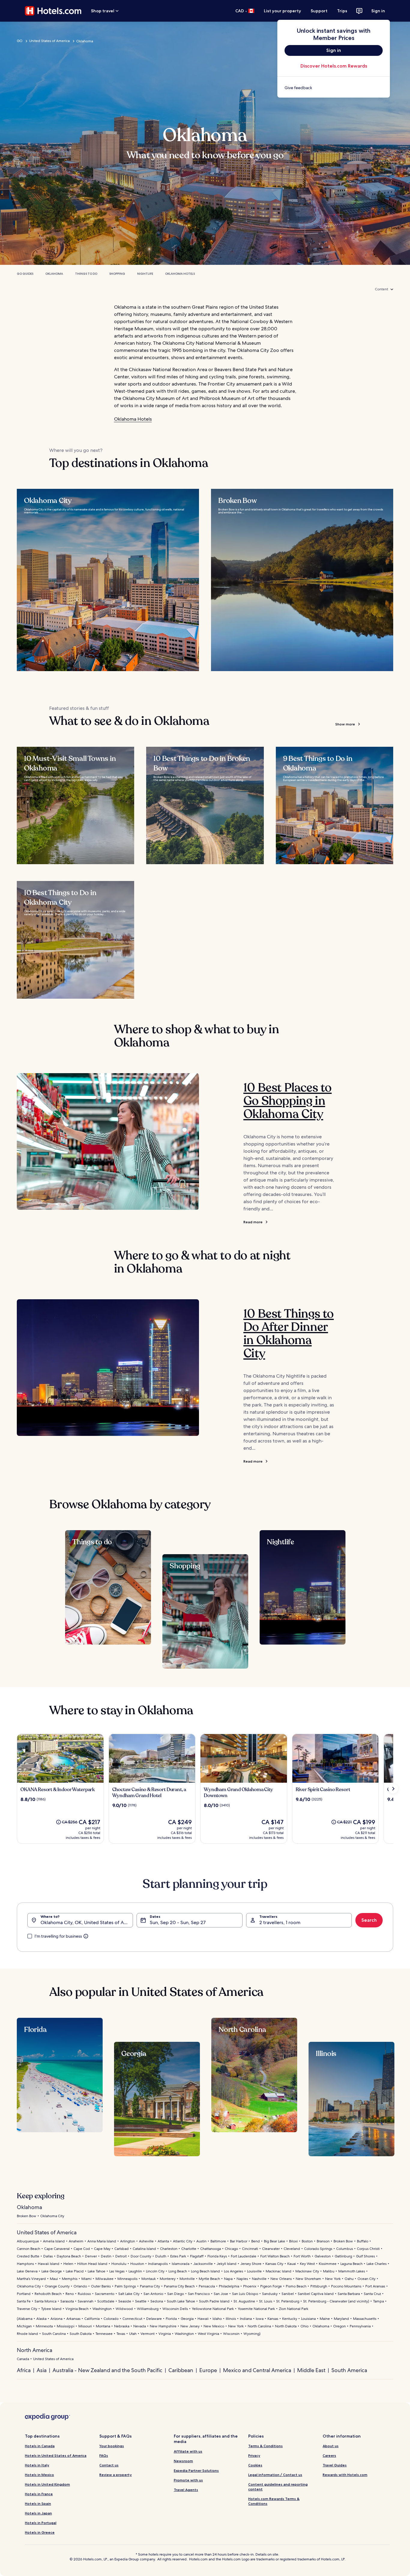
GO (20, 41)
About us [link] (331, 2446)
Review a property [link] (116, 2475)
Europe (208, 2370)
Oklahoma (54, 274)
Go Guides (25, 274)
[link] (334, 88)
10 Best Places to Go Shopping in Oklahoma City (288, 1101)
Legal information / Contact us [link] (275, 2475)
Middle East (311, 2370)
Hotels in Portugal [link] (41, 2523)
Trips (342, 11)
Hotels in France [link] (39, 2494)
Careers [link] (329, 2455)
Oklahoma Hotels (180, 274)
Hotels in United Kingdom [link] (47, 2484)
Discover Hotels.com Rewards (334, 66)
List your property (282, 11)
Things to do (86, 274)
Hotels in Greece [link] (40, 2532)
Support (319, 11)
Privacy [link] (254, 2455)
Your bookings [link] (112, 2446)
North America (35, 2350)
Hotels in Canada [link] (40, 2446)
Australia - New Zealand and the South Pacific (107, 2370)
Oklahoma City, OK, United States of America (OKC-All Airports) (87, 1922)
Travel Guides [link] (335, 2465)
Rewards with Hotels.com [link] (345, 2475)
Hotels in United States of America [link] (56, 2455)
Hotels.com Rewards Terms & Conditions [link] (274, 2501)
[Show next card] (393, 1789)
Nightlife (145, 274)
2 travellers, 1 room (280, 1922)
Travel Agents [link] (186, 2490)
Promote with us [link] (188, 2480)
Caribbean (181, 2370)
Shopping (117, 274)
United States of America (49, 41)
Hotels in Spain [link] (38, 2503)
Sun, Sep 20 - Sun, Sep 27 (178, 1922)
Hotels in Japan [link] (38, 2513)
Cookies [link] (255, 2465)
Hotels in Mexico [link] (39, 2475)
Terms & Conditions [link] (265, 2446)
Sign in (378, 11)
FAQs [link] (104, 2455)
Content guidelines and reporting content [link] (278, 2487)
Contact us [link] (109, 2465)
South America (349, 2370)
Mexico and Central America (257, 2370)
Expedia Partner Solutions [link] (196, 2470)
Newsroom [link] (183, 2461)
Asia (42, 2370)
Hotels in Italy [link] (37, 2465)
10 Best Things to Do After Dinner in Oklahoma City (289, 1333)
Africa (24, 2370)
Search (369, 1920)
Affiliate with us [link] (188, 2451)
